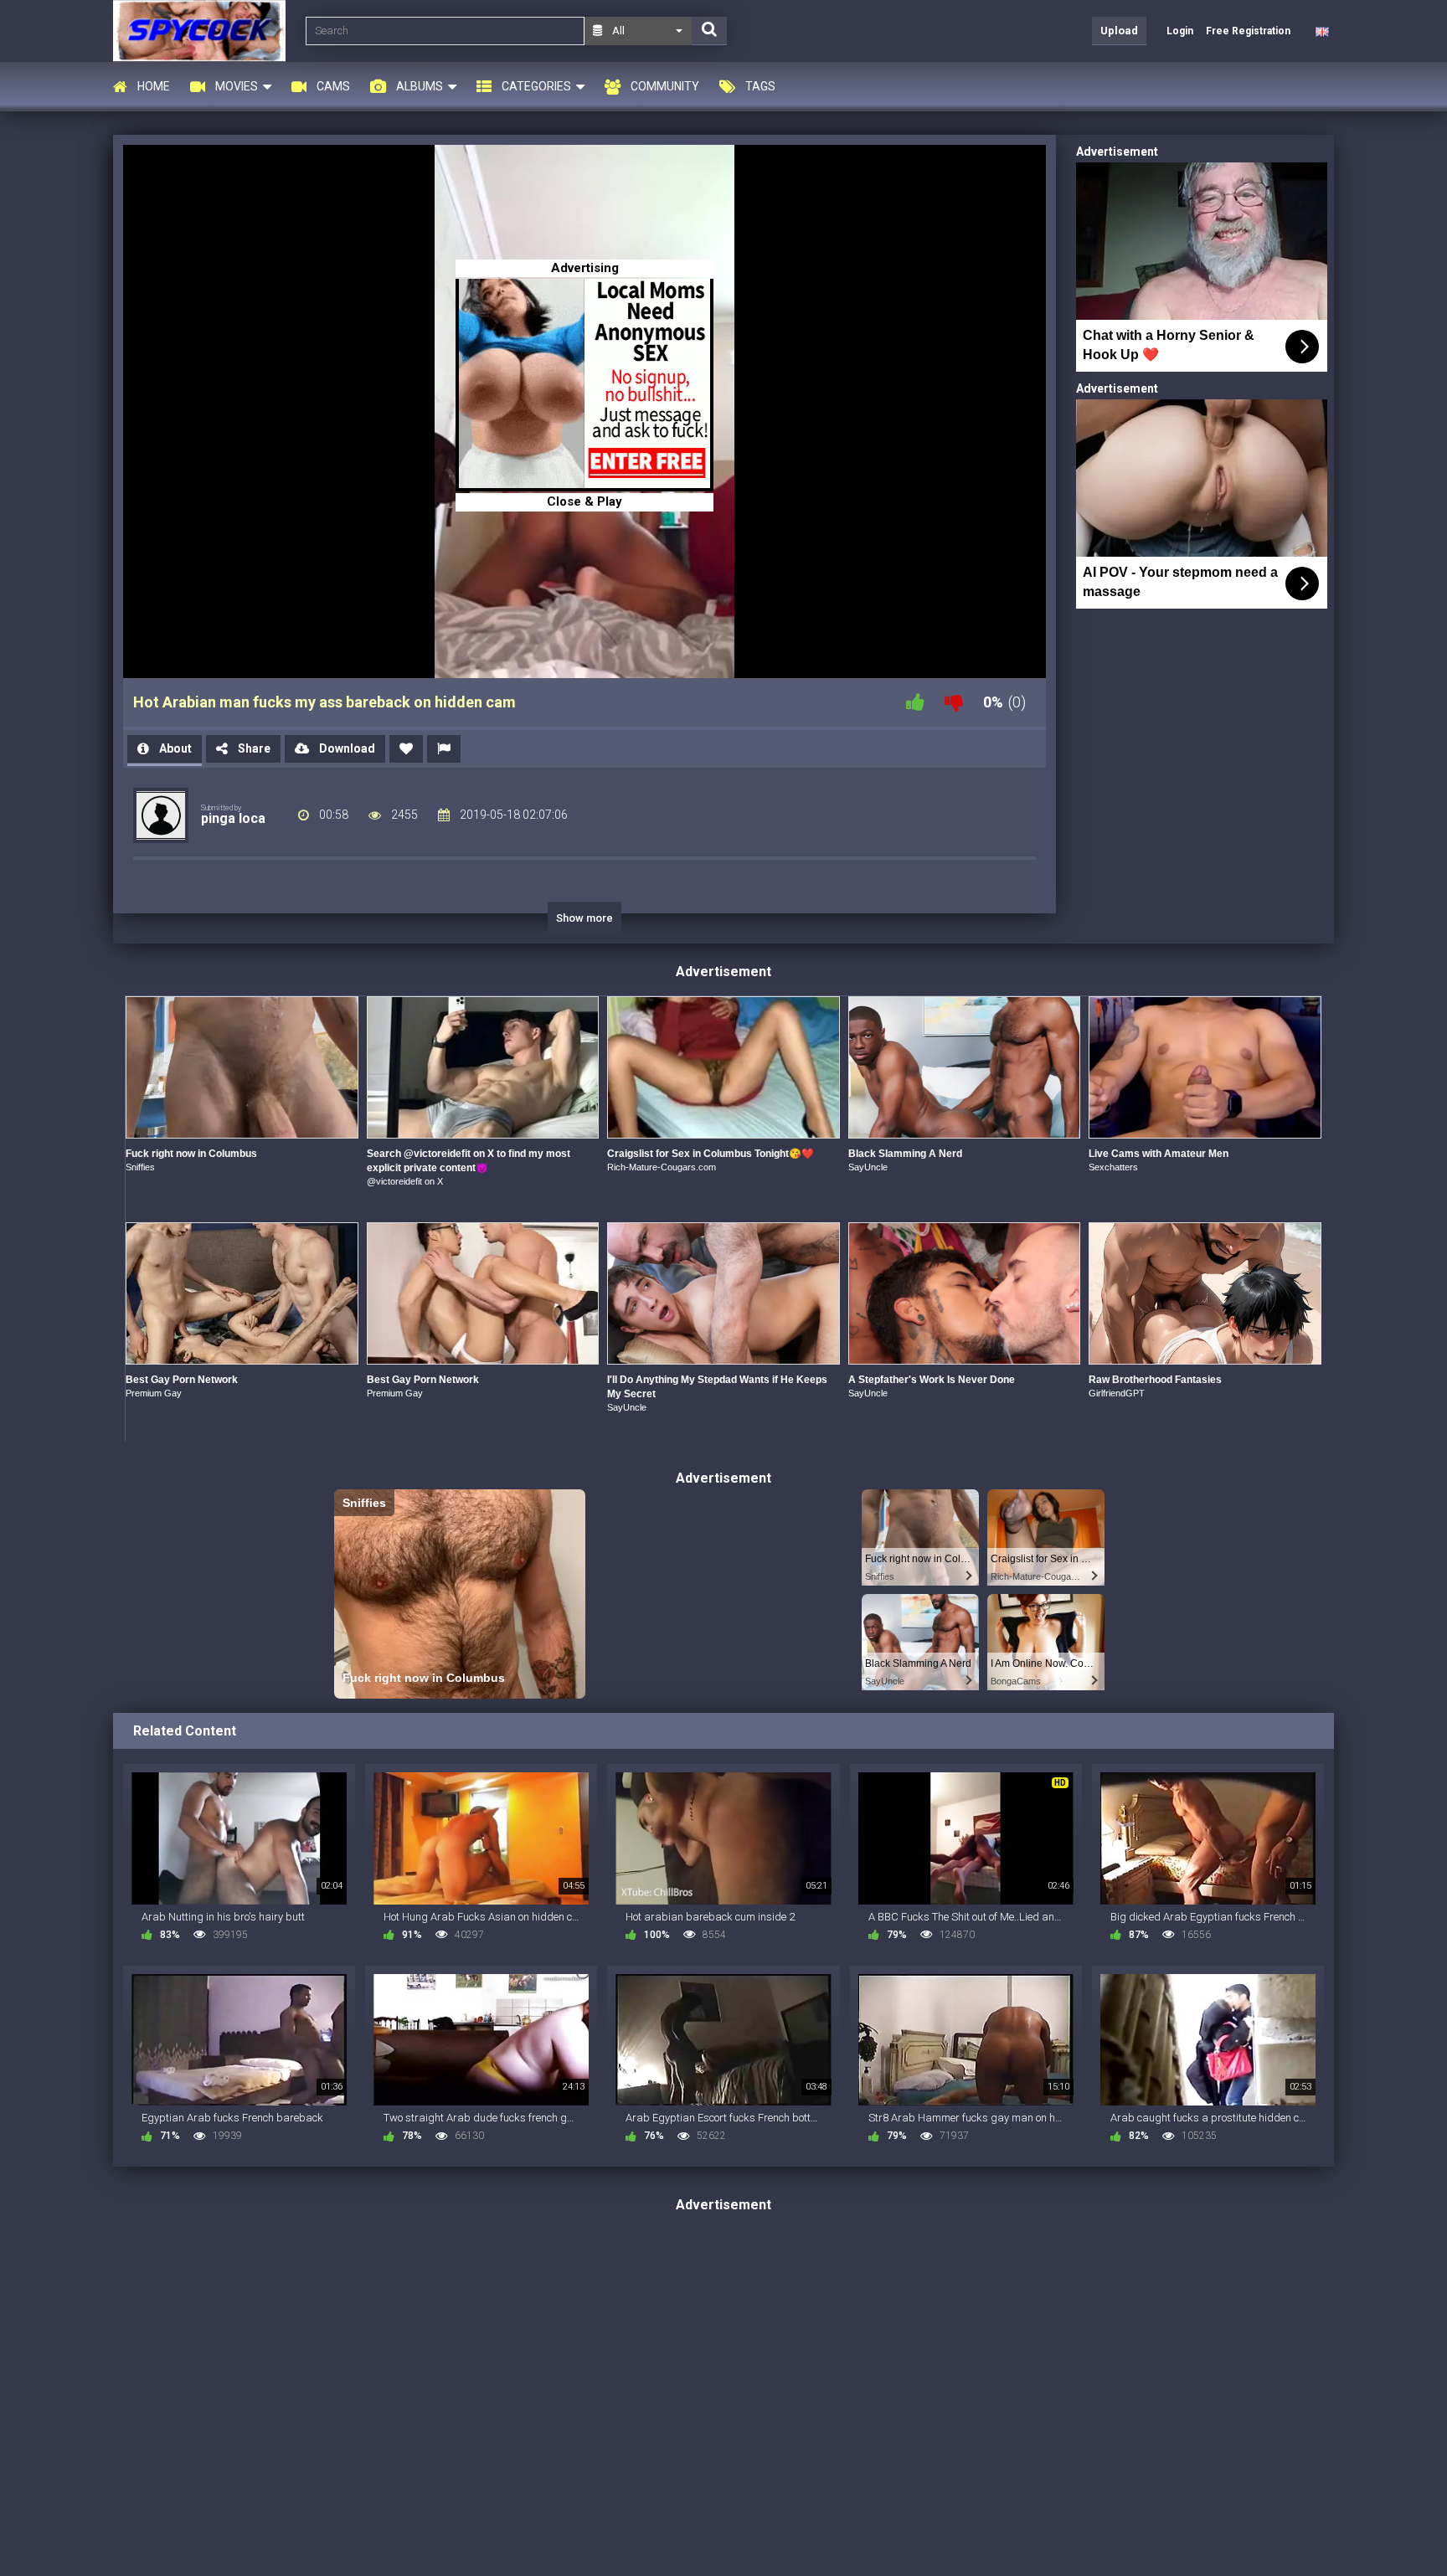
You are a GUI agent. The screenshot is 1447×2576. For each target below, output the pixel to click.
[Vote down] (954, 702)
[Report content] (444, 749)
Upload (1119, 31)
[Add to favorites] (406, 749)
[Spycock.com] (204, 31)
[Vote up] (915, 702)
